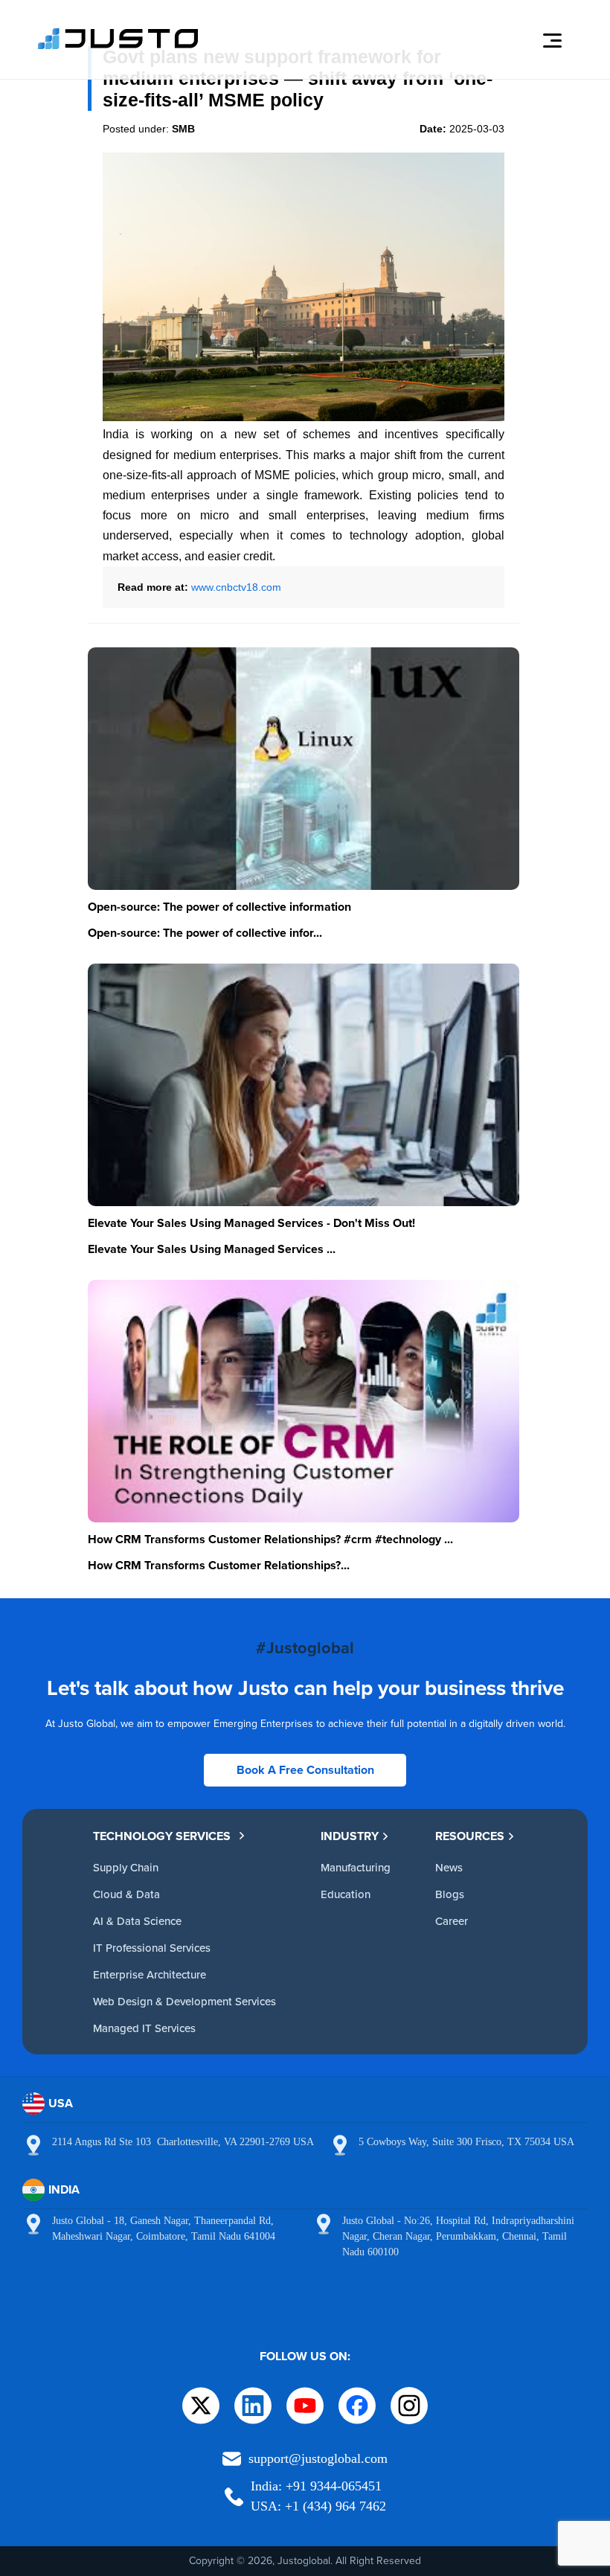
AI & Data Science (137, 1921)
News (449, 1867)
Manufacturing (356, 1867)
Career (452, 1921)
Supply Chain (126, 1867)
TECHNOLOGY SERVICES (162, 1836)
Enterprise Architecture (150, 1974)
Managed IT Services (144, 2028)
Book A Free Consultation (305, 1770)
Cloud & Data (126, 1894)
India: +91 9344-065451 (316, 2486)
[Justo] (118, 47)
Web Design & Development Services (184, 2001)
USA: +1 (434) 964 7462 (318, 2506)
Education (346, 1894)
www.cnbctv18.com (236, 587)
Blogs (450, 1894)
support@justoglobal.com (318, 2458)
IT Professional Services (152, 1948)
